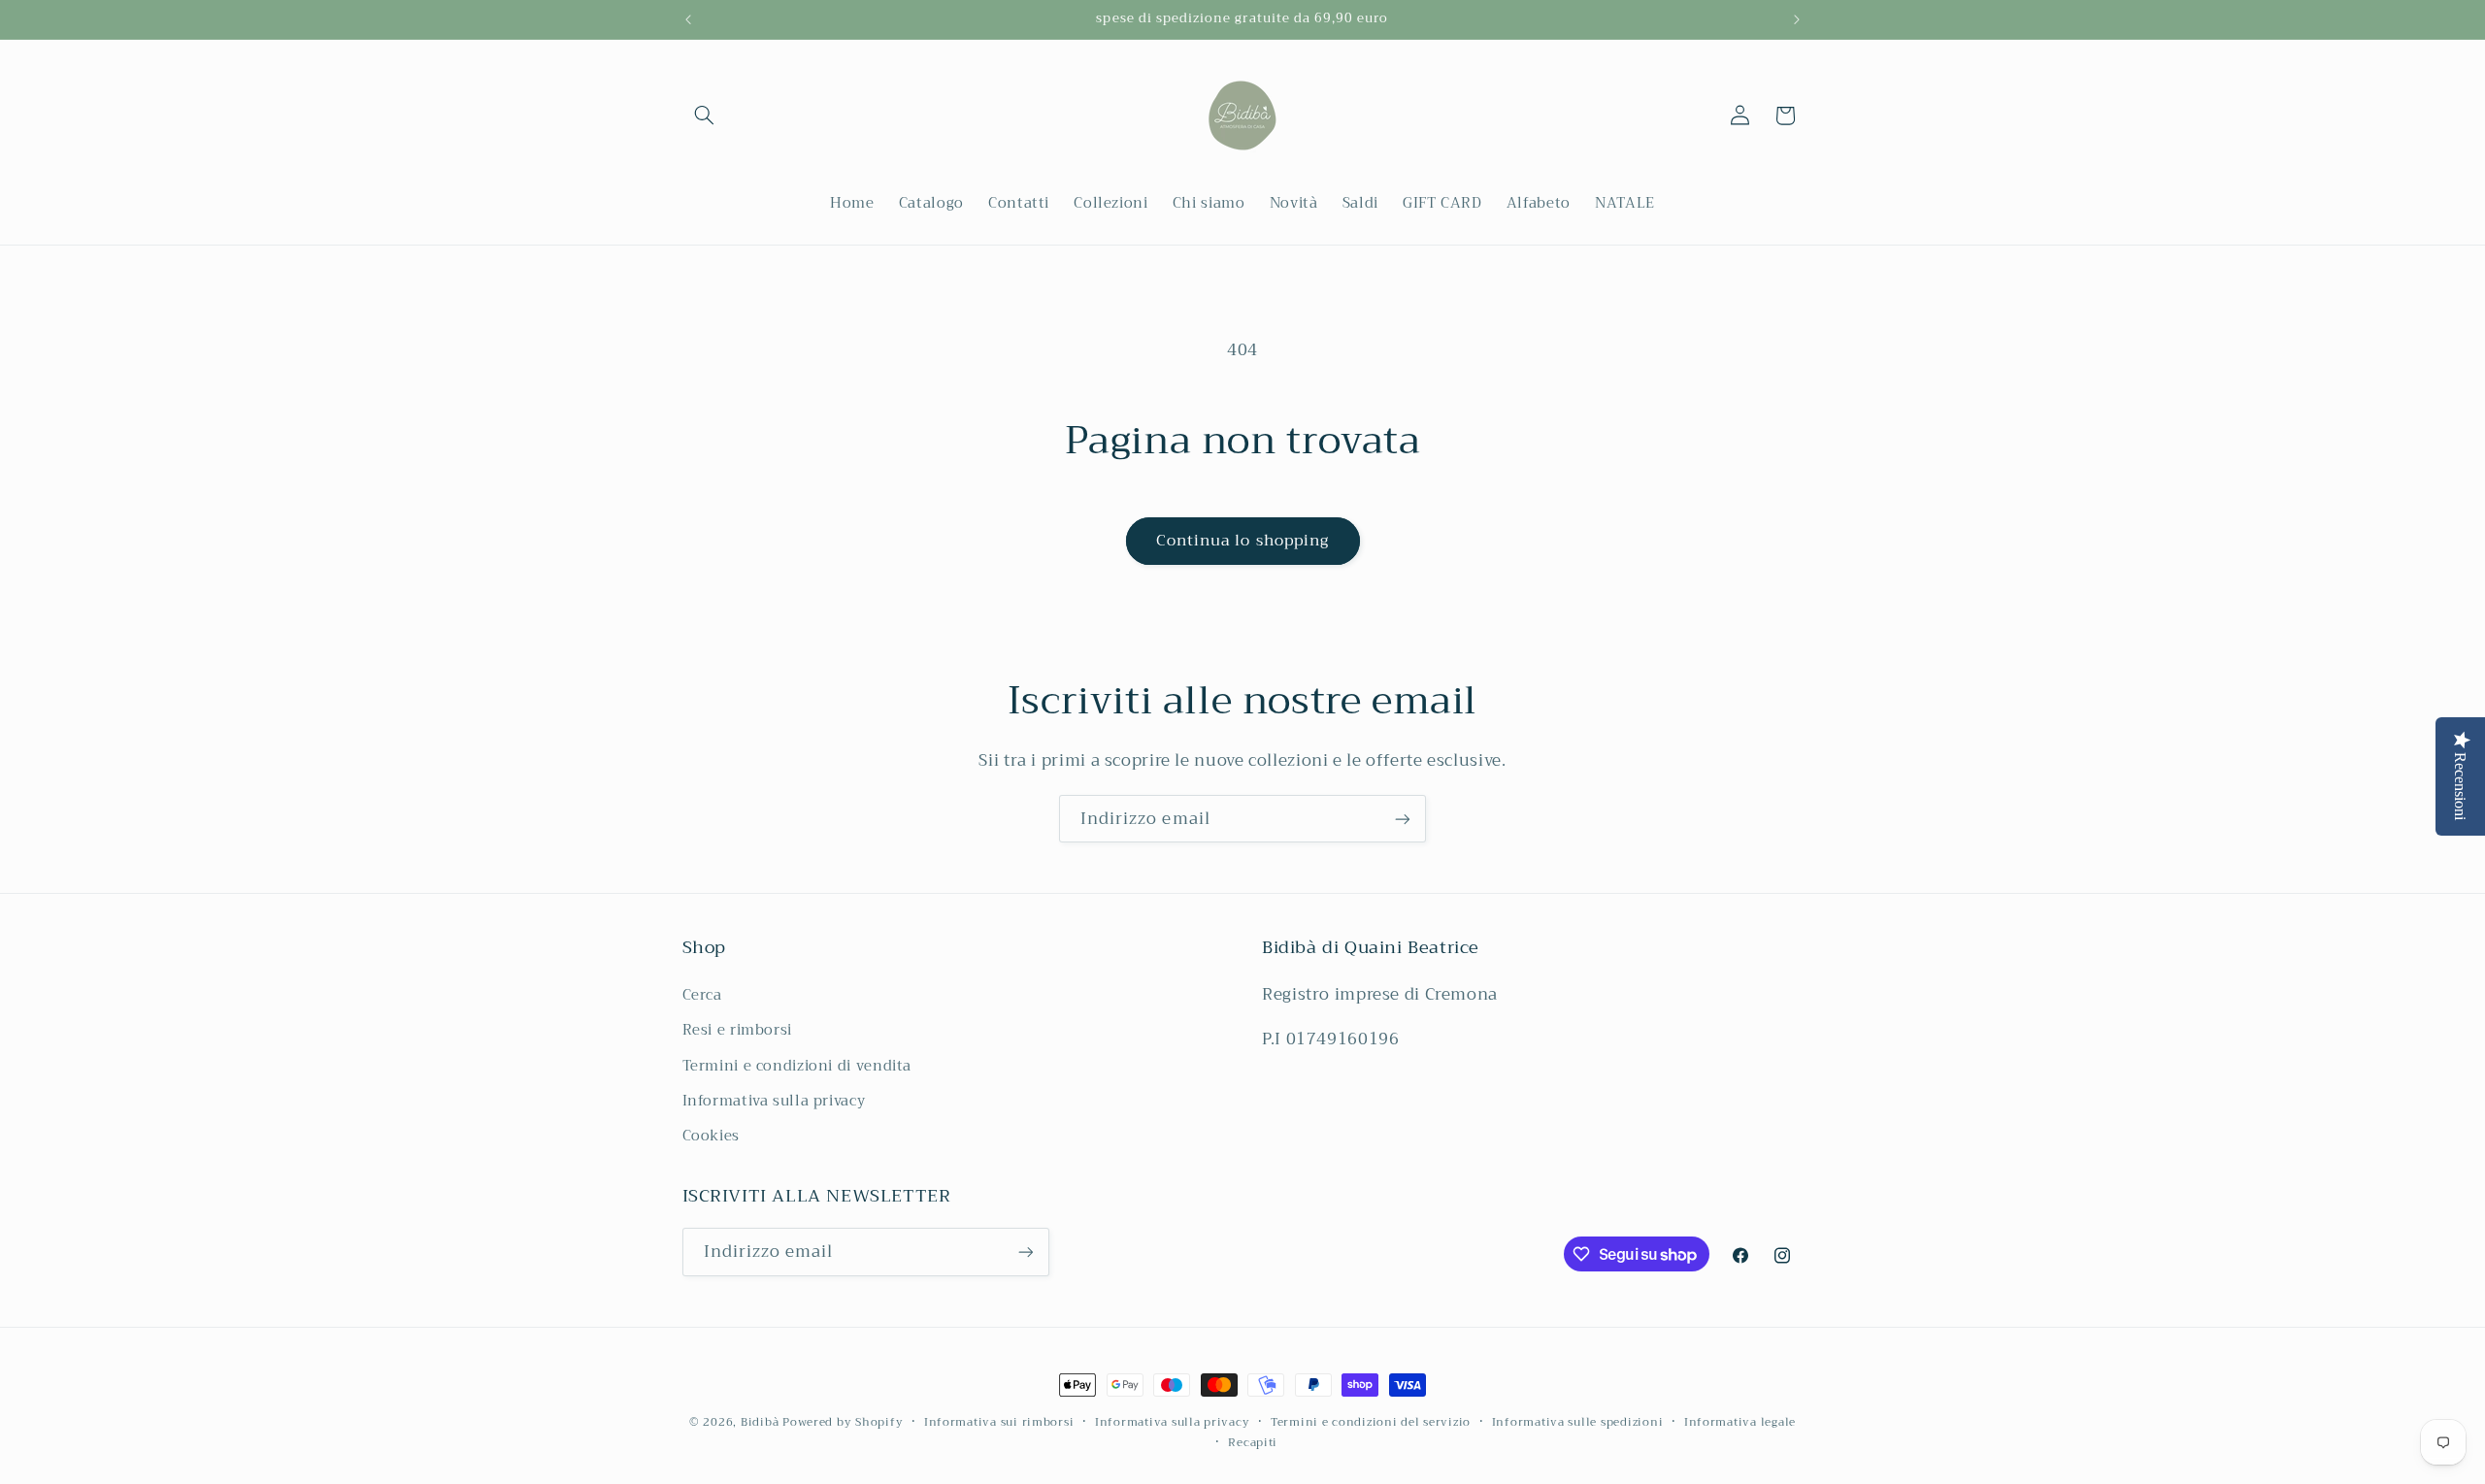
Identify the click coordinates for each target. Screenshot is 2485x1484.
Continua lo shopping (1242, 540)
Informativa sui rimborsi (999, 1422)
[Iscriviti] (1403, 819)
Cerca (702, 995)
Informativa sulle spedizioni (1578, 1422)
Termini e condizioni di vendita (797, 1066)
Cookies (711, 1136)
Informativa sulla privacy (774, 1101)
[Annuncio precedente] (688, 19)
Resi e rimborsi (737, 1030)
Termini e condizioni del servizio (1371, 1422)
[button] (705, 115)
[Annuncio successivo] (1797, 19)
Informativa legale (1740, 1422)
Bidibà (760, 1422)
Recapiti (1253, 1443)
